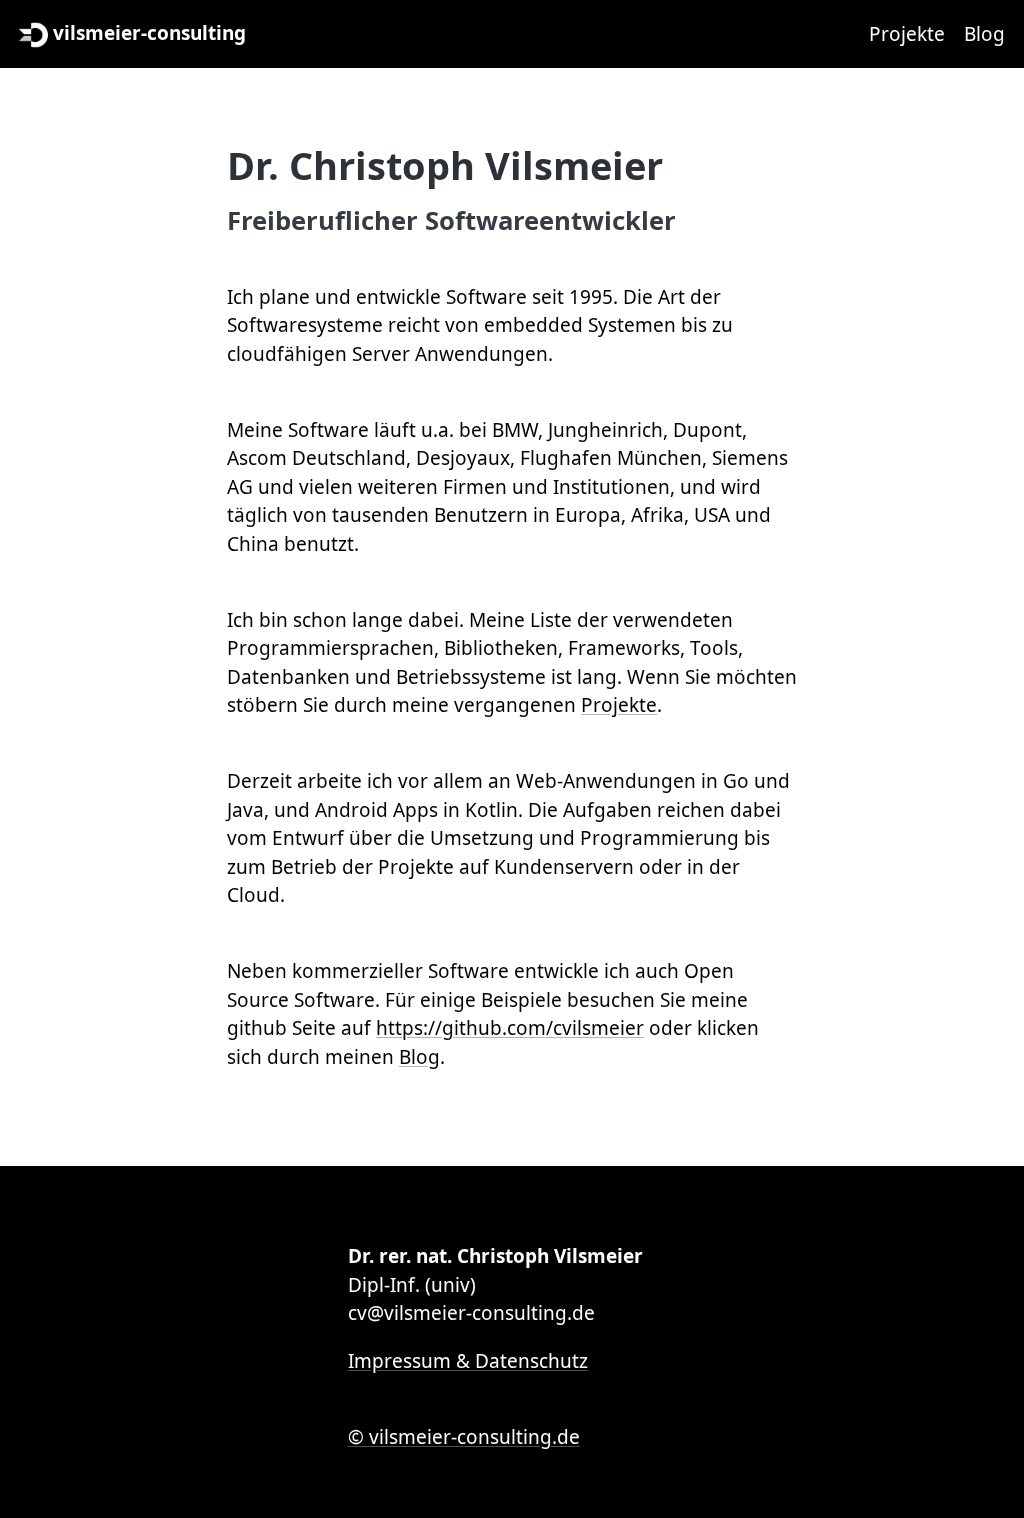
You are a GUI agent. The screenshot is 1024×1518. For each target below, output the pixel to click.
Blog (984, 34)
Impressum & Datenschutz (468, 1361)
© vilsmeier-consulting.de (464, 1437)
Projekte (907, 34)
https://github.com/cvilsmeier (510, 1028)
